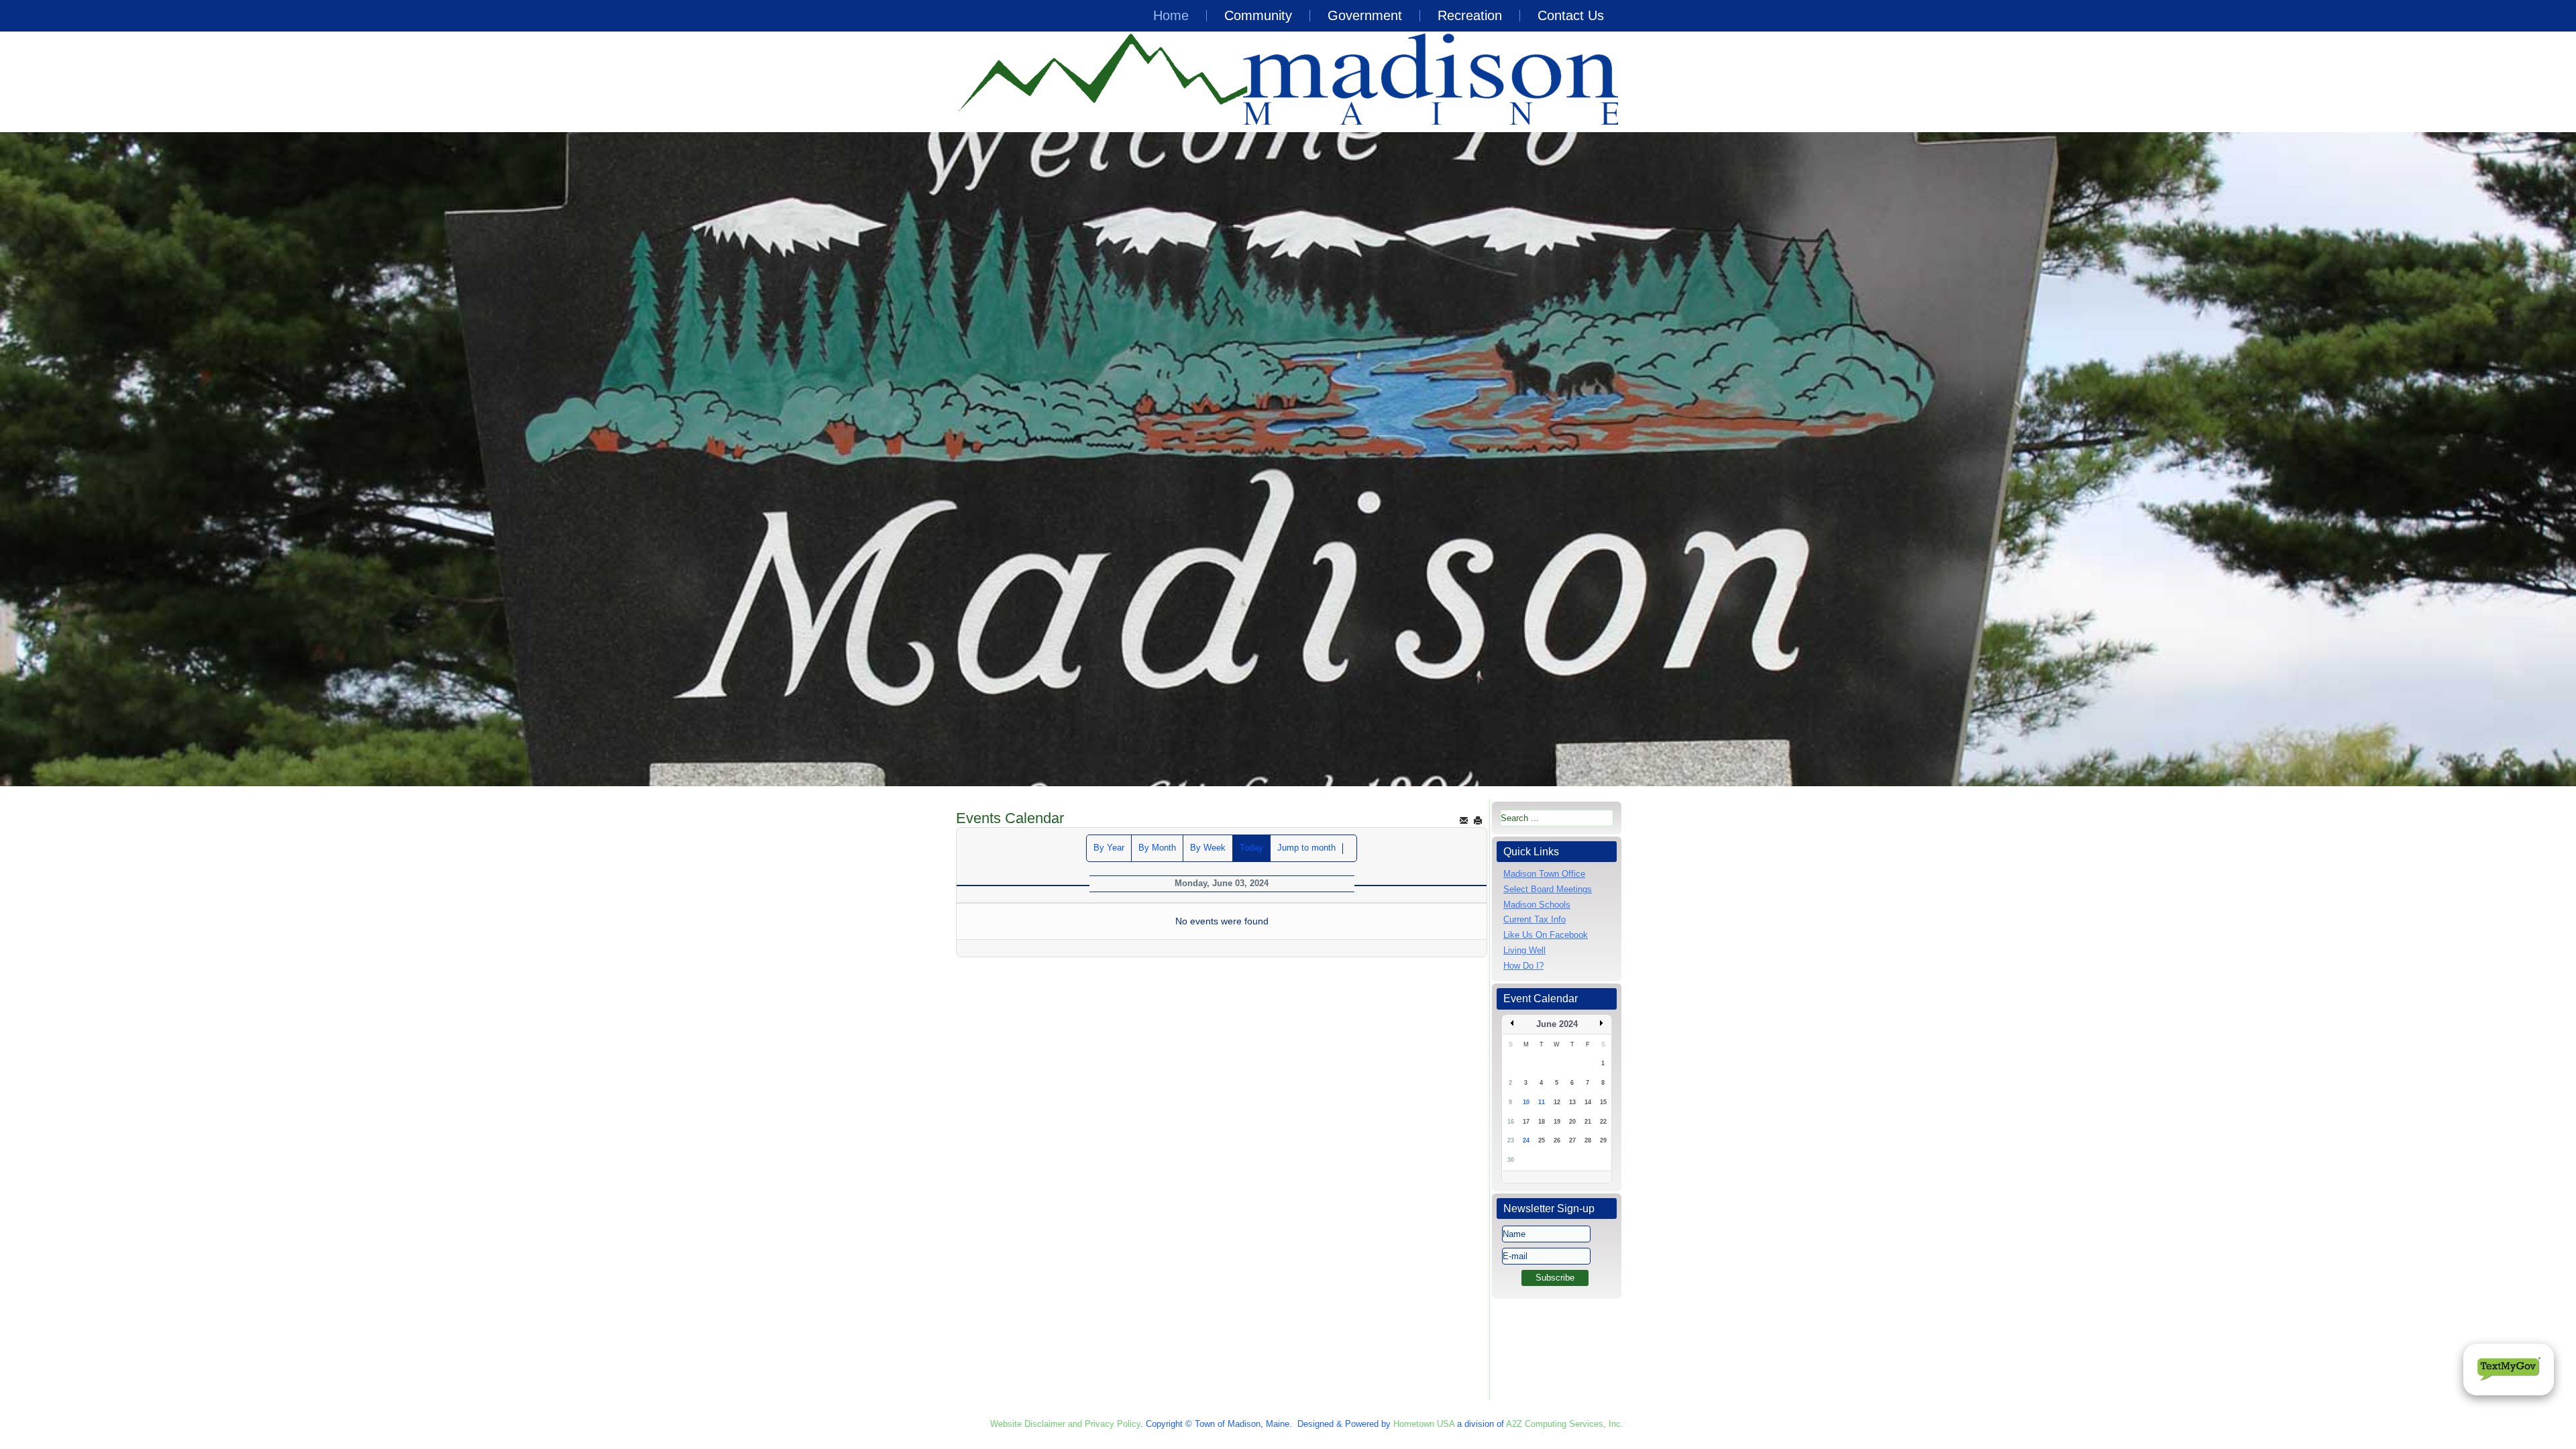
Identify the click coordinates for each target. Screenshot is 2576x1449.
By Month (1157, 848)
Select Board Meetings (1548, 889)
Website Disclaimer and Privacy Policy (1065, 1424)
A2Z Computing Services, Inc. (1565, 1424)
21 (1588, 1122)
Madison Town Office (1544, 874)
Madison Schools (1537, 905)
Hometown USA (1424, 1424)
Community (1258, 15)
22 (1603, 1122)
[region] (1288, 459)
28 (1588, 1140)
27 (1572, 1140)
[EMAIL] (1464, 820)
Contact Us (1571, 15)
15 (1603, 1102)
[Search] (1350, 849)
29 (1603, 1140)
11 (1542, 1102)
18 (1542, 1122)
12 (1557, 1102)
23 (1511, 1140)
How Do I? (1523, 966)
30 (1511, 1160)
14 (1588, 1102)
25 (1542, 1140)
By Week (1208, 848)
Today (1251, 848)
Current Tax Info (1535, 919)
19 (1557, 1122)
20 (1572, 1122)
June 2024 (1557, 1024)
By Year (1109, 848)
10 (1526, 1102)
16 (1511, 1122)
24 (1526, 1140)
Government (1365, 15)
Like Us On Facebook (1546, 935)
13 (1572, 1102)
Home (1171, 15)
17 (1526, 1122)
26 (1557, 1140)
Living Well (1524, 950)
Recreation (1470, 15)
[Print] (1478, 820)
